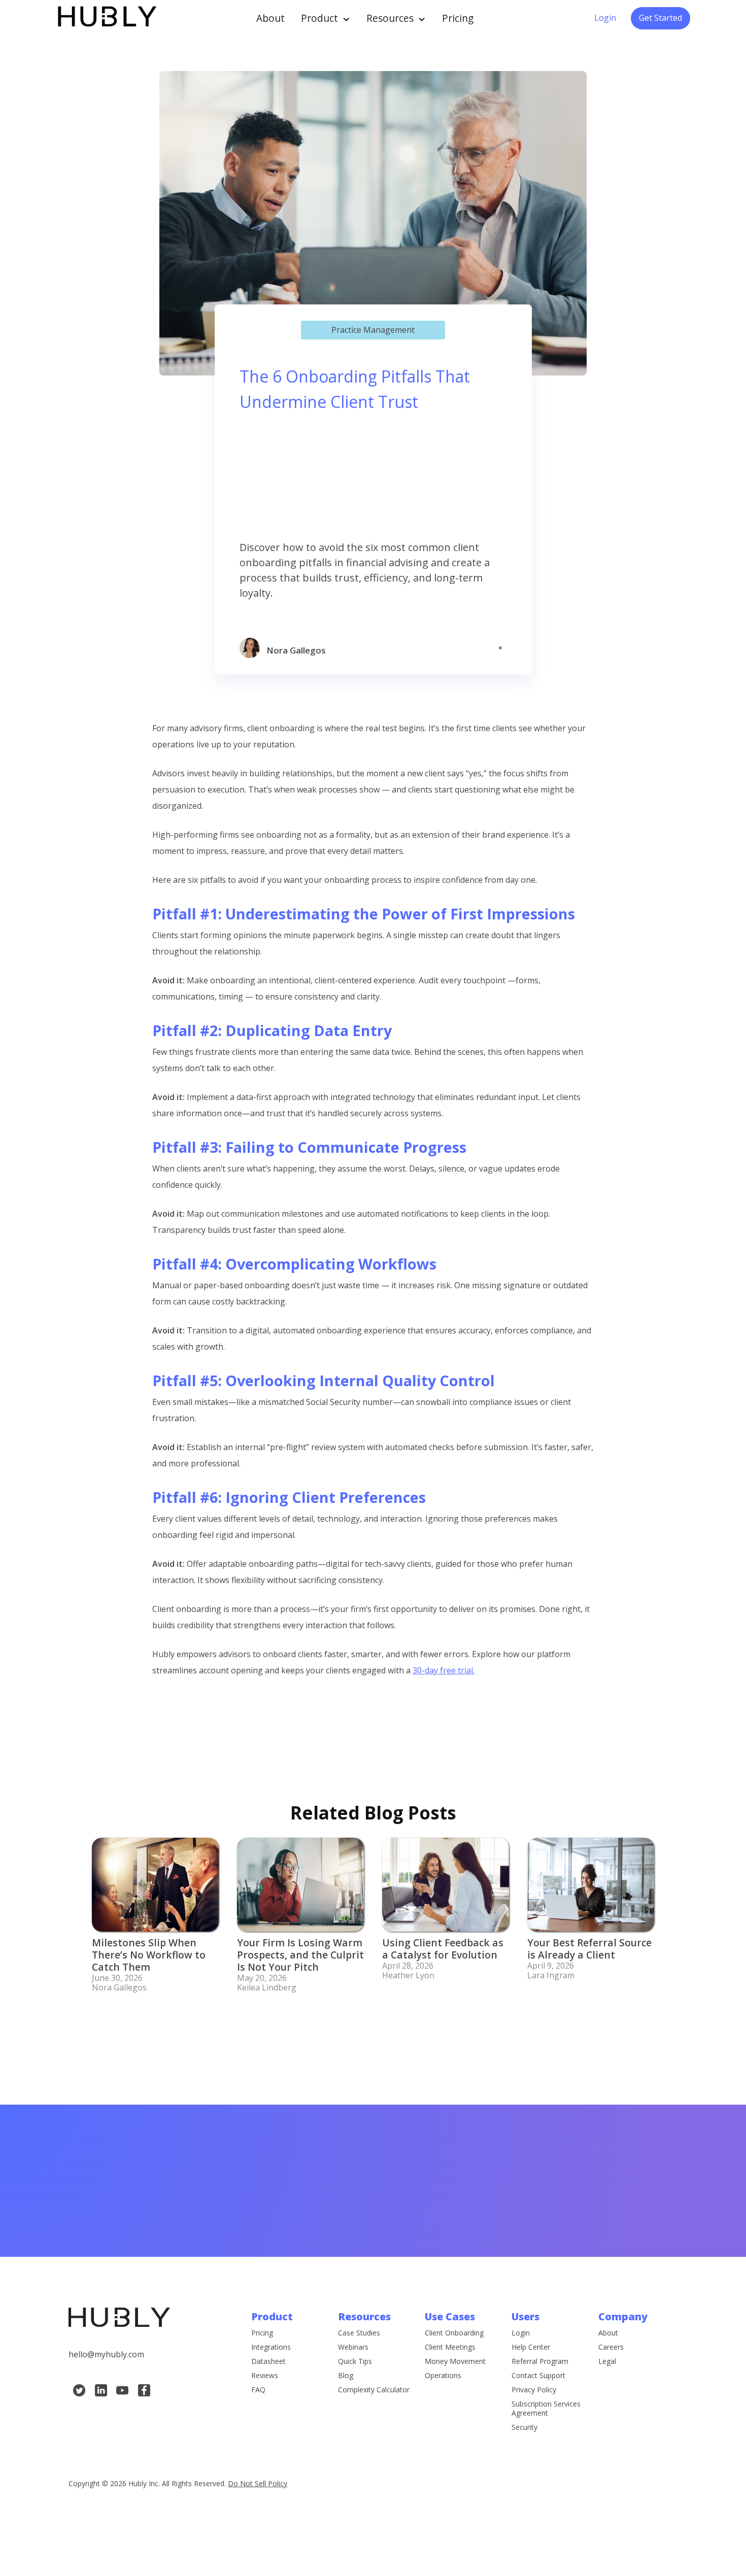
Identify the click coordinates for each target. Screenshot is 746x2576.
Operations (443, 2376)
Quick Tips (355, 2361)
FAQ (258, 2390)
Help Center (531, 2347)
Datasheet (268, 2361)
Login (605, 18)
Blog (346, 2376)
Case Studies (359, 2333)
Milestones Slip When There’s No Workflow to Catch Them (149, 1955)
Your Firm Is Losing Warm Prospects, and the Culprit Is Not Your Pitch (300, 1955)
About (270, 18)
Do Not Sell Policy (258, 2483)
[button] (326, 18)
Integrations (271, 2347)
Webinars (353, 2347)
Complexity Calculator (374, 2390)
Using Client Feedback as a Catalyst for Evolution (443, 1949)
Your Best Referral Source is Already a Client (589, 1949)
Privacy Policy (534, 2390)
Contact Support (538, 2376)
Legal (607, 2361)
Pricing (458, 18)
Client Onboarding (454, 2333)
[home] (106, 18)
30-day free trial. (444, 1670)
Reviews (265, 2376)
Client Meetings (450, 2347)
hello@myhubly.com (106, 2354)
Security (524, 2427)
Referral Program (540, 2361)
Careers (611, 2347)
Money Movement (455, 2361)
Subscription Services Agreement (546, 2409)
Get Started (660, 18)
